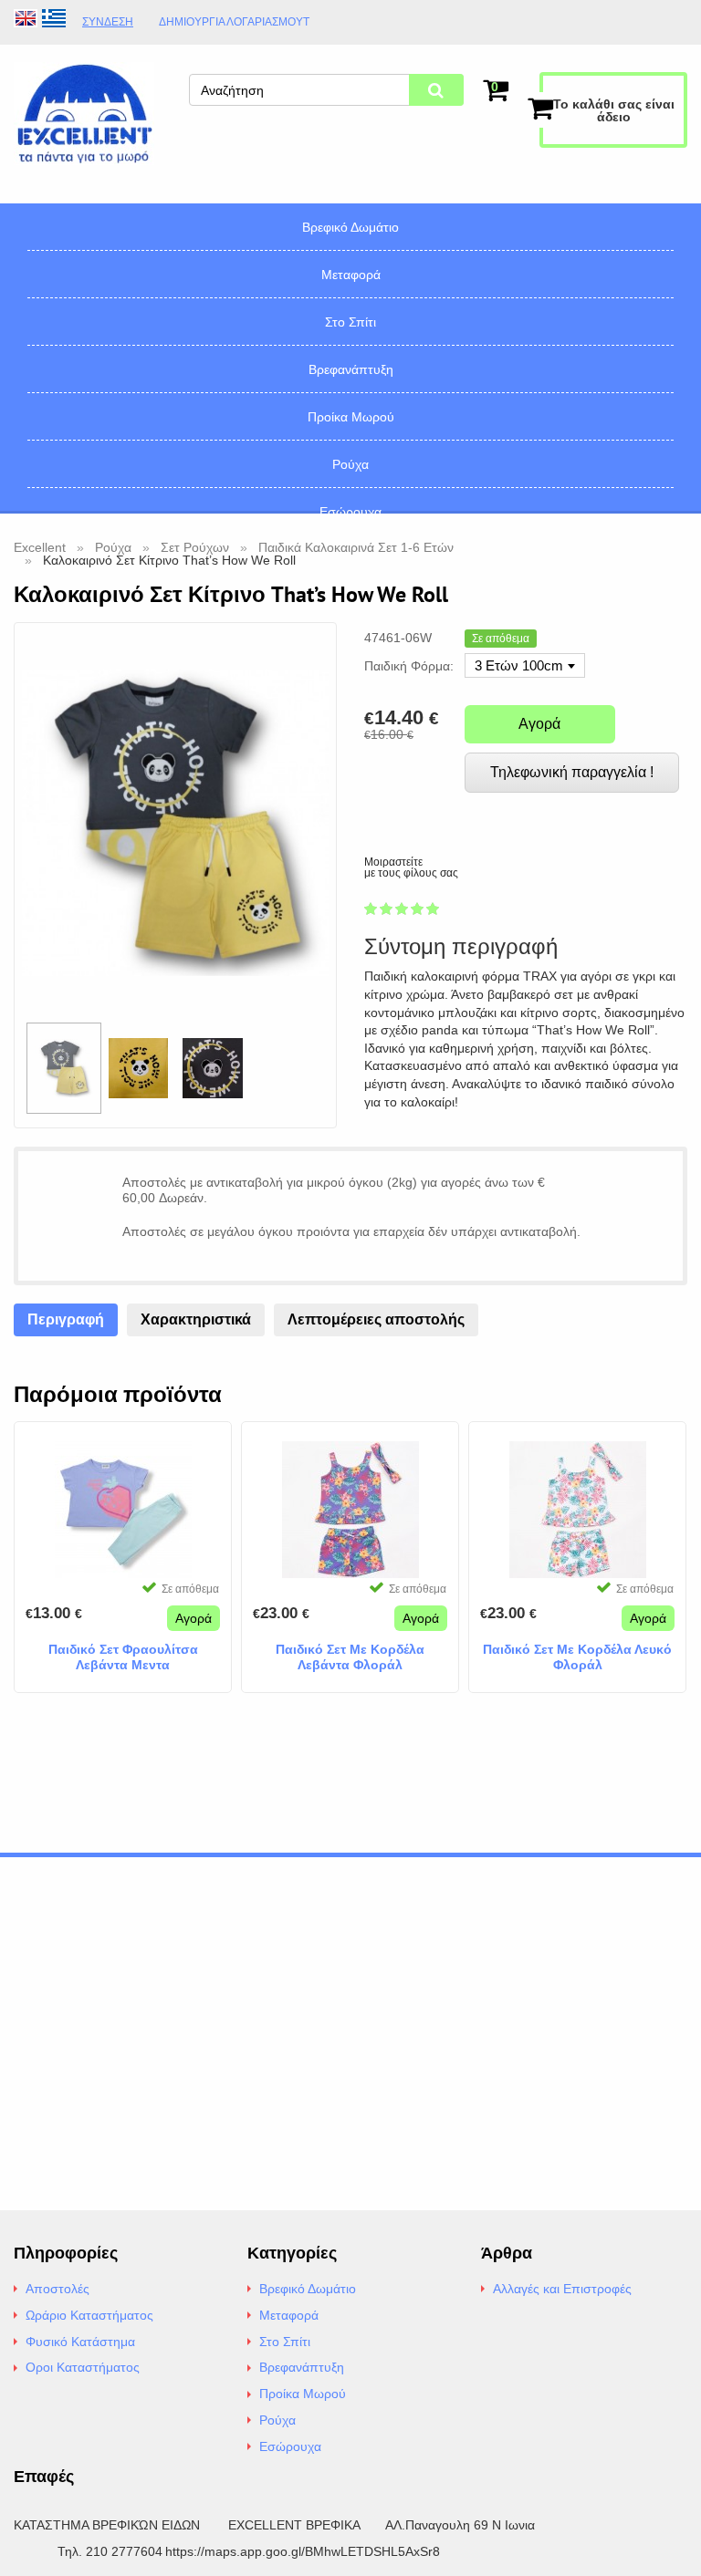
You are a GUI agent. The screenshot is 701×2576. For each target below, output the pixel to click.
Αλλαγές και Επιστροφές (562, 2289)
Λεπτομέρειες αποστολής (376, 1319)
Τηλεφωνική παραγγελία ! (572, 772)
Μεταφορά (351, 275)
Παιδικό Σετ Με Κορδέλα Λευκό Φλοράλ (577, 1657)
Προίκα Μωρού (351, 417)
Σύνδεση (108, 22)
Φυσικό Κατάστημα (80, 2342)
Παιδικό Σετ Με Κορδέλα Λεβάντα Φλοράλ (350, 1657)
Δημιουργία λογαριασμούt (234, 22)
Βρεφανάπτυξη (351, 369)
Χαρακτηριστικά (196, 1319)
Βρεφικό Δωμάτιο (350, 227)
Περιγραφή (66, 1319)
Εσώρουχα (350, 512)
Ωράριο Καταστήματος (89, 2315)
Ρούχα (350, 464)
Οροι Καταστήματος (83, 2367)
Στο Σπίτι (350, 322)
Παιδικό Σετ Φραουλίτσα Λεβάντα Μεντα (123, 1657)
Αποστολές (58, 2289)
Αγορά (539, 724)
